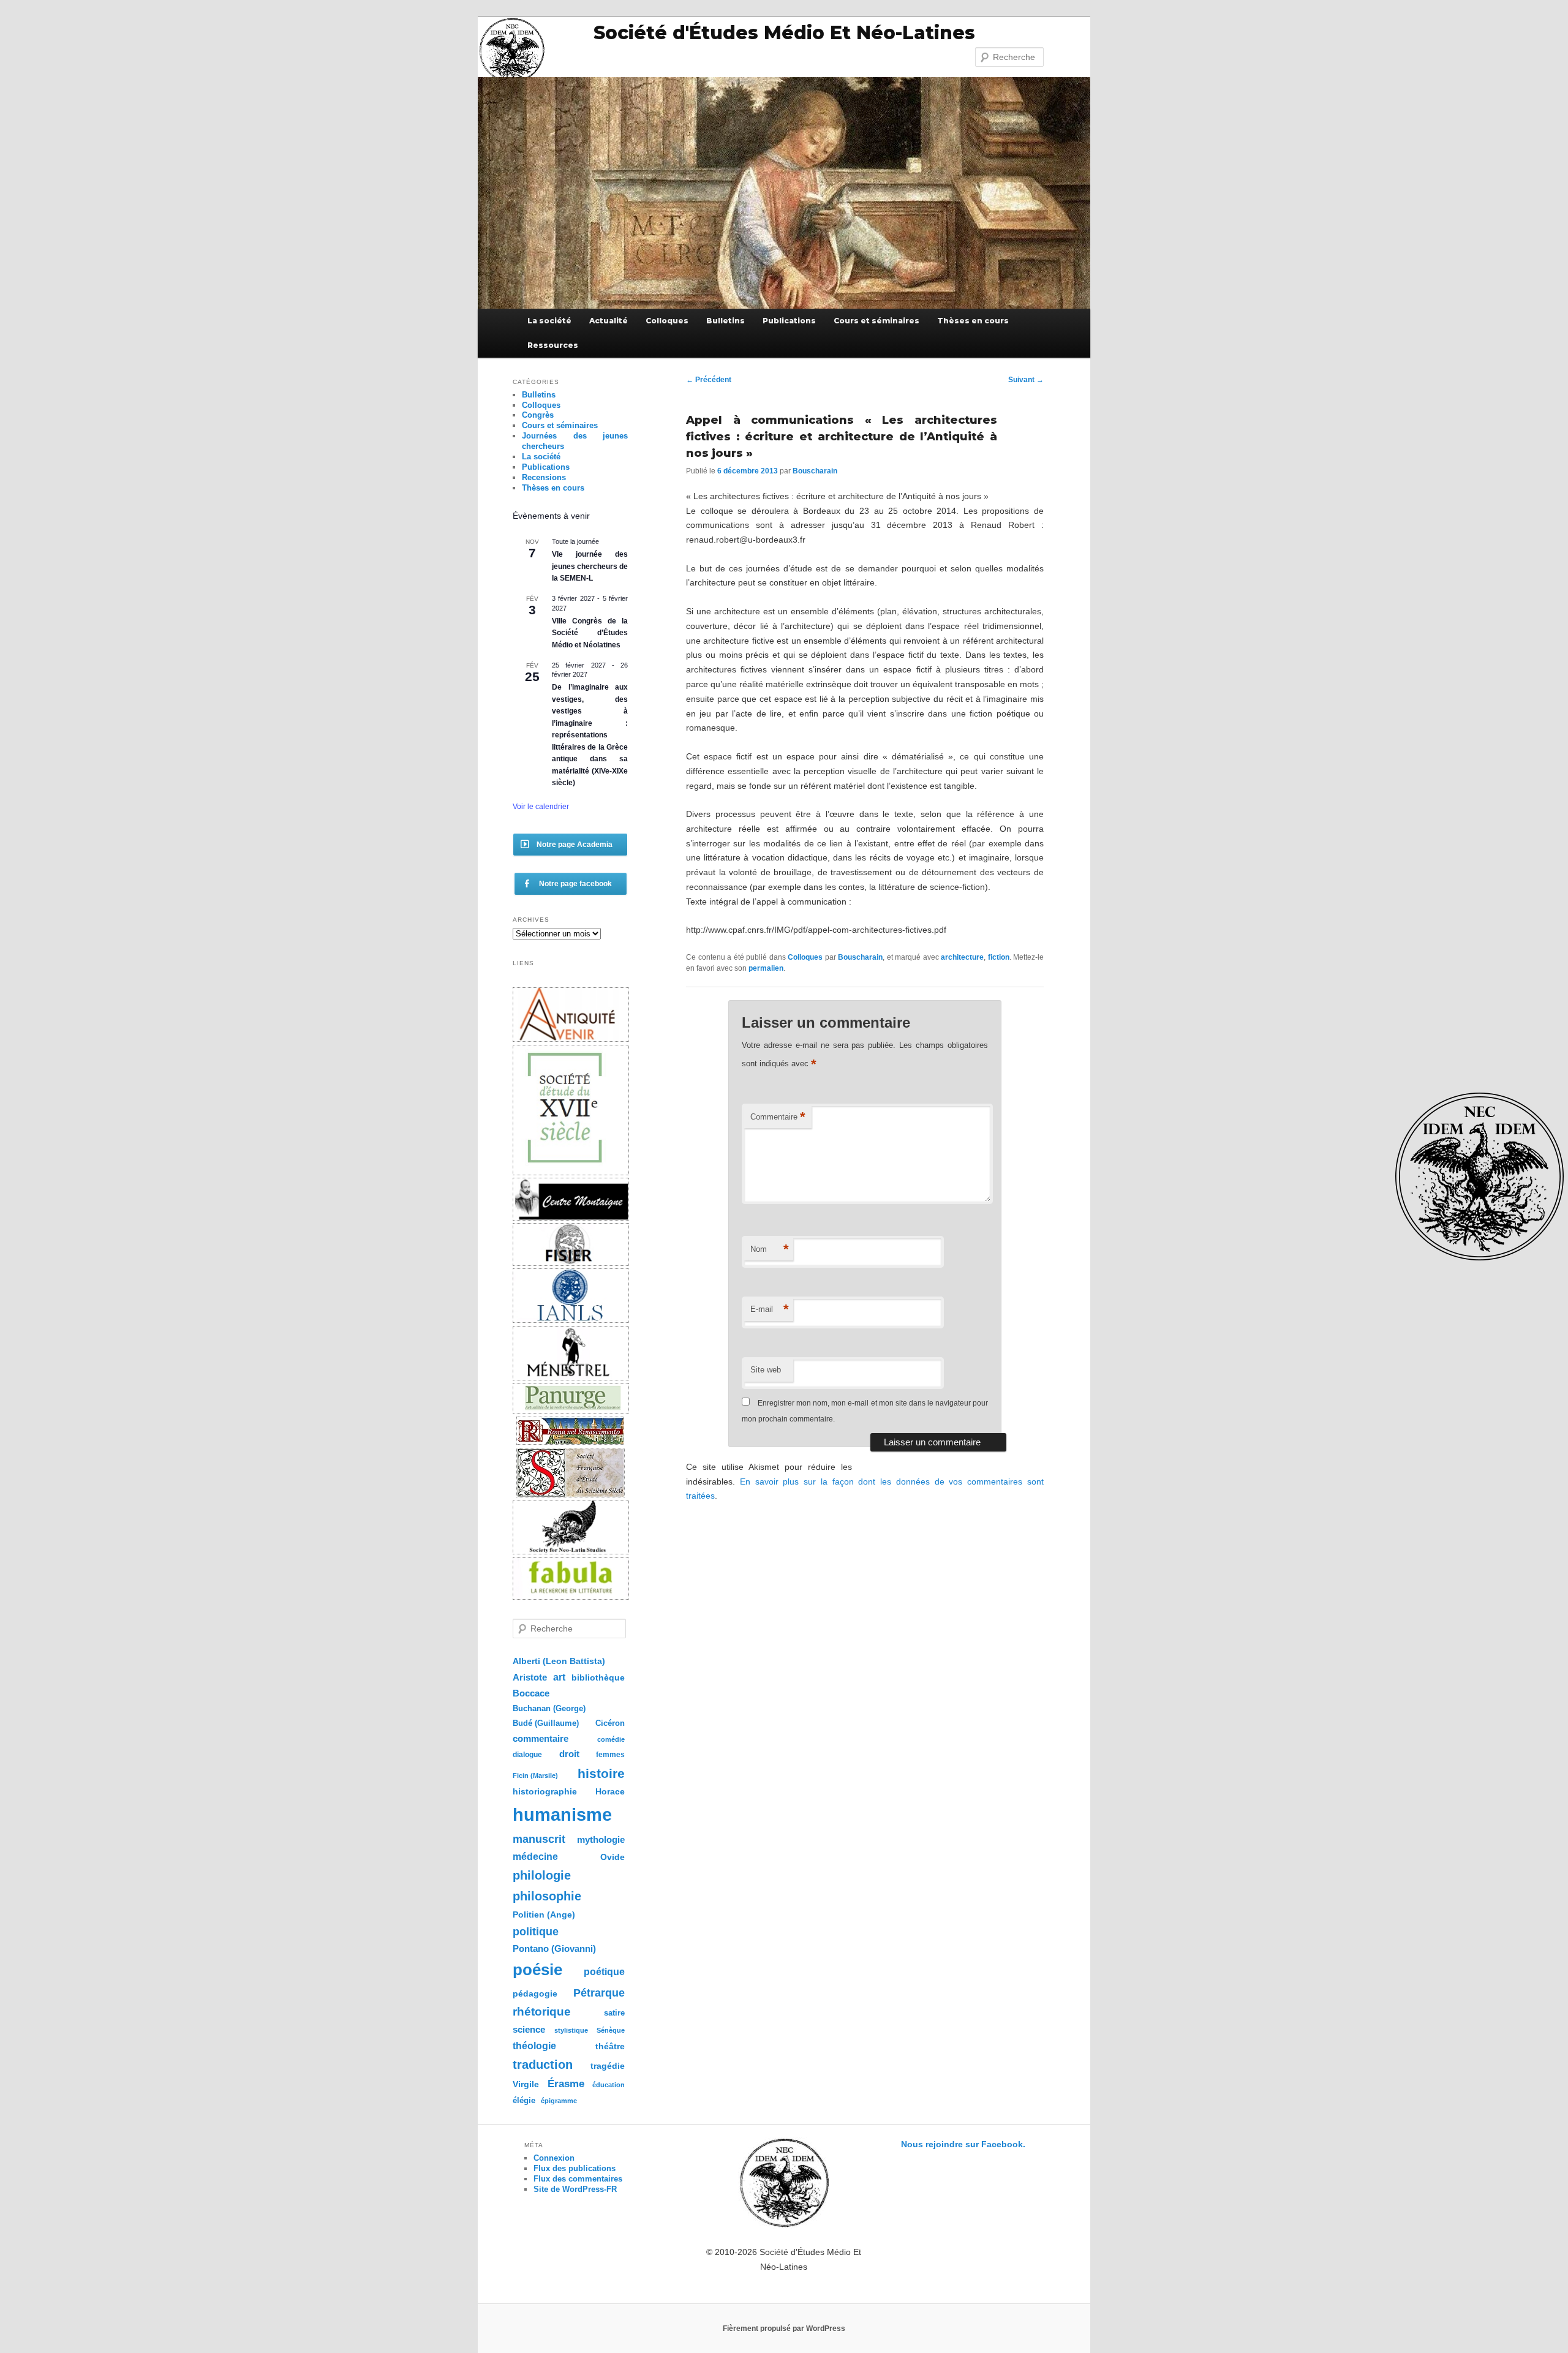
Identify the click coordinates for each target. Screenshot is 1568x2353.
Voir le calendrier (541, 807)
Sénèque (611, 2030)
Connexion (554, 2158)
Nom (770, 1249)
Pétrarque (599, 1993)
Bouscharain (815, 471)
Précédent (709, 380)
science (529, 2029)
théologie (534, 2046)
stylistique (571, 2030)
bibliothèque (598, 1677)
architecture (962, 957)
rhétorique (542, 2012)
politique (536, 1932)
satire (614, 2013)
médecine (535, 1857)
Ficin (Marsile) (535, 1775)
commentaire (541, 1738)
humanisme (562, 1814)
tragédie (608, 2066)
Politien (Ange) (544, 1914)
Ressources (553, 345)
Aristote (530, 1677)
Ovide (612, 1857)
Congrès (538, 415)
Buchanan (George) (549, 1708)
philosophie (547, 1896)
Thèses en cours (973, 321)
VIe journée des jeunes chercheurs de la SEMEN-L (590, 566)
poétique (604, 1971)
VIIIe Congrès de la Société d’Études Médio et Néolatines (590, 633)
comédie (611, 1739)
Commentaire (778, 1117)
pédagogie (535, 1994)
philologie (542, 1875)
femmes (610, 1755)
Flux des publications (575, 2168)
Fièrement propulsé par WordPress (784, 2329)
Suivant (1026, 380)
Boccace (531, 1693)
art (559, 1677)
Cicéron (610, 1723)
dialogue (527, 1755)
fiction (999, 957)
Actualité (609, 321)
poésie (537, 1970)
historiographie (545, 1791)
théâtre (610, 2046)
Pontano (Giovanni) (554, 1948)
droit (569, 1754)
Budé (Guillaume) (546, 1723)
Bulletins (726, 321)
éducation (609, 2085)
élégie (524, 2100)
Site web (766, 1370)
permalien (766, 968)
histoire (601, 1773)
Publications (789, 321)
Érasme (566, 2084)
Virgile (526, 2084)
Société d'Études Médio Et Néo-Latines (784, 33)
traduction (543, 2065)
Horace (610, 1792)
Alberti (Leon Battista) (559, 1661)
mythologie (601, 1839)
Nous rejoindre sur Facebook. (963, 2144)
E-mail (770, 1309)
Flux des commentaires (578, 2179)
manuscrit (539, 1839)
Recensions (544, 477)
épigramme (559, 2101)
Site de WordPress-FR (575, 2189)
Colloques (667, 321)
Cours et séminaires (876, 321)
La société (549, 321)
